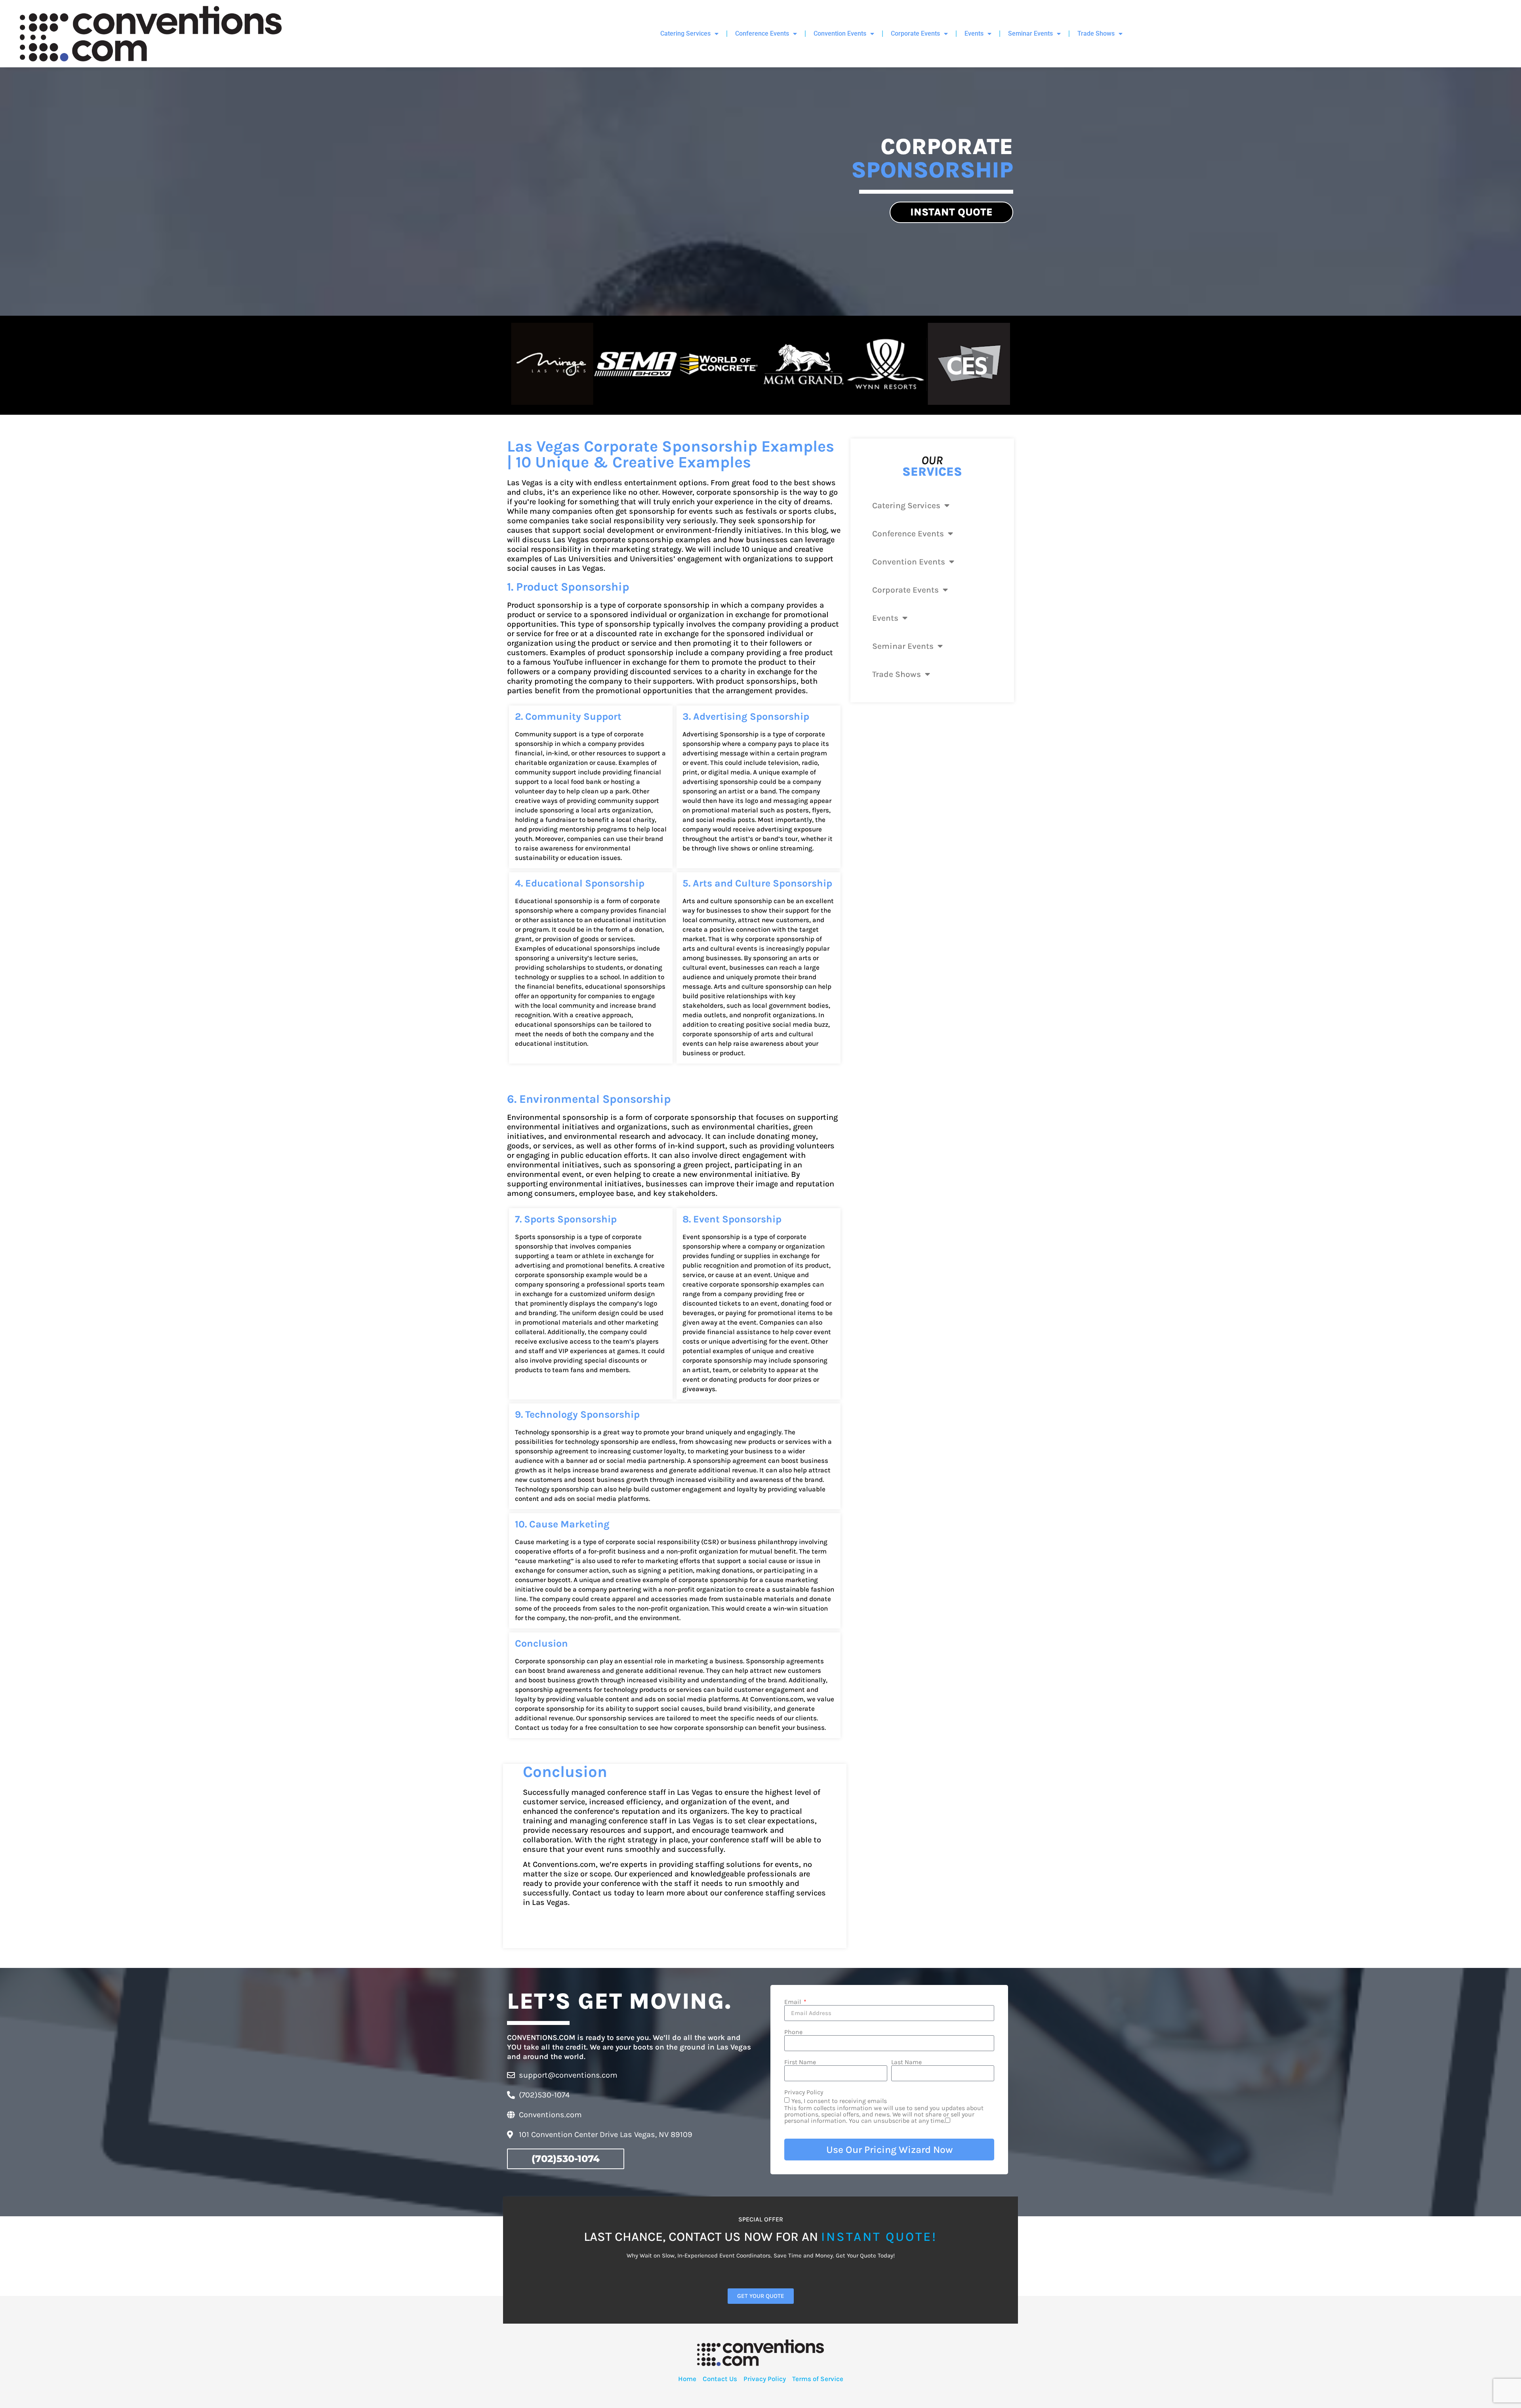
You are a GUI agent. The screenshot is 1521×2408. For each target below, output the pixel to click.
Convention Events (840, 33)
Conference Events (762, 33)
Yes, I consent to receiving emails (884, 2111)
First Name (800, 2062)
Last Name (906, 2062)
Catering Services (685, 33)
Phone (793, 2032)
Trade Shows (1096, 33)
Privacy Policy (804, 2092)
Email (793, 2002)
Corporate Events (915, 33)
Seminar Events (1030, 33)
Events (974, 33)
